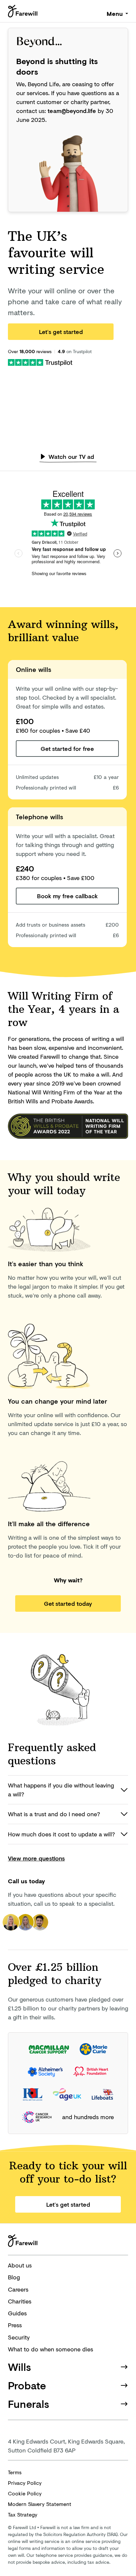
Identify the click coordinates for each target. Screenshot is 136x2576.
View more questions (36, 1858)
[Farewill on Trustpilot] (40, 362)
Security (19, 2337)
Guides (17, 2313)
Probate (27, 2385)
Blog (14, 2277)
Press (15, 2325)
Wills (19, 2367)
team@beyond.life (72, 111)
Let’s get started (61, 332)
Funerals (29, 2404)
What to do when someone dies (51, 2349)
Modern (40, 2504)
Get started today (68, 1603)
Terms (15, 2472)
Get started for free (67, 749)
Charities (20, 2301)
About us (20, 2265)
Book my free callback (67, 896)
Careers (18, 2289)
